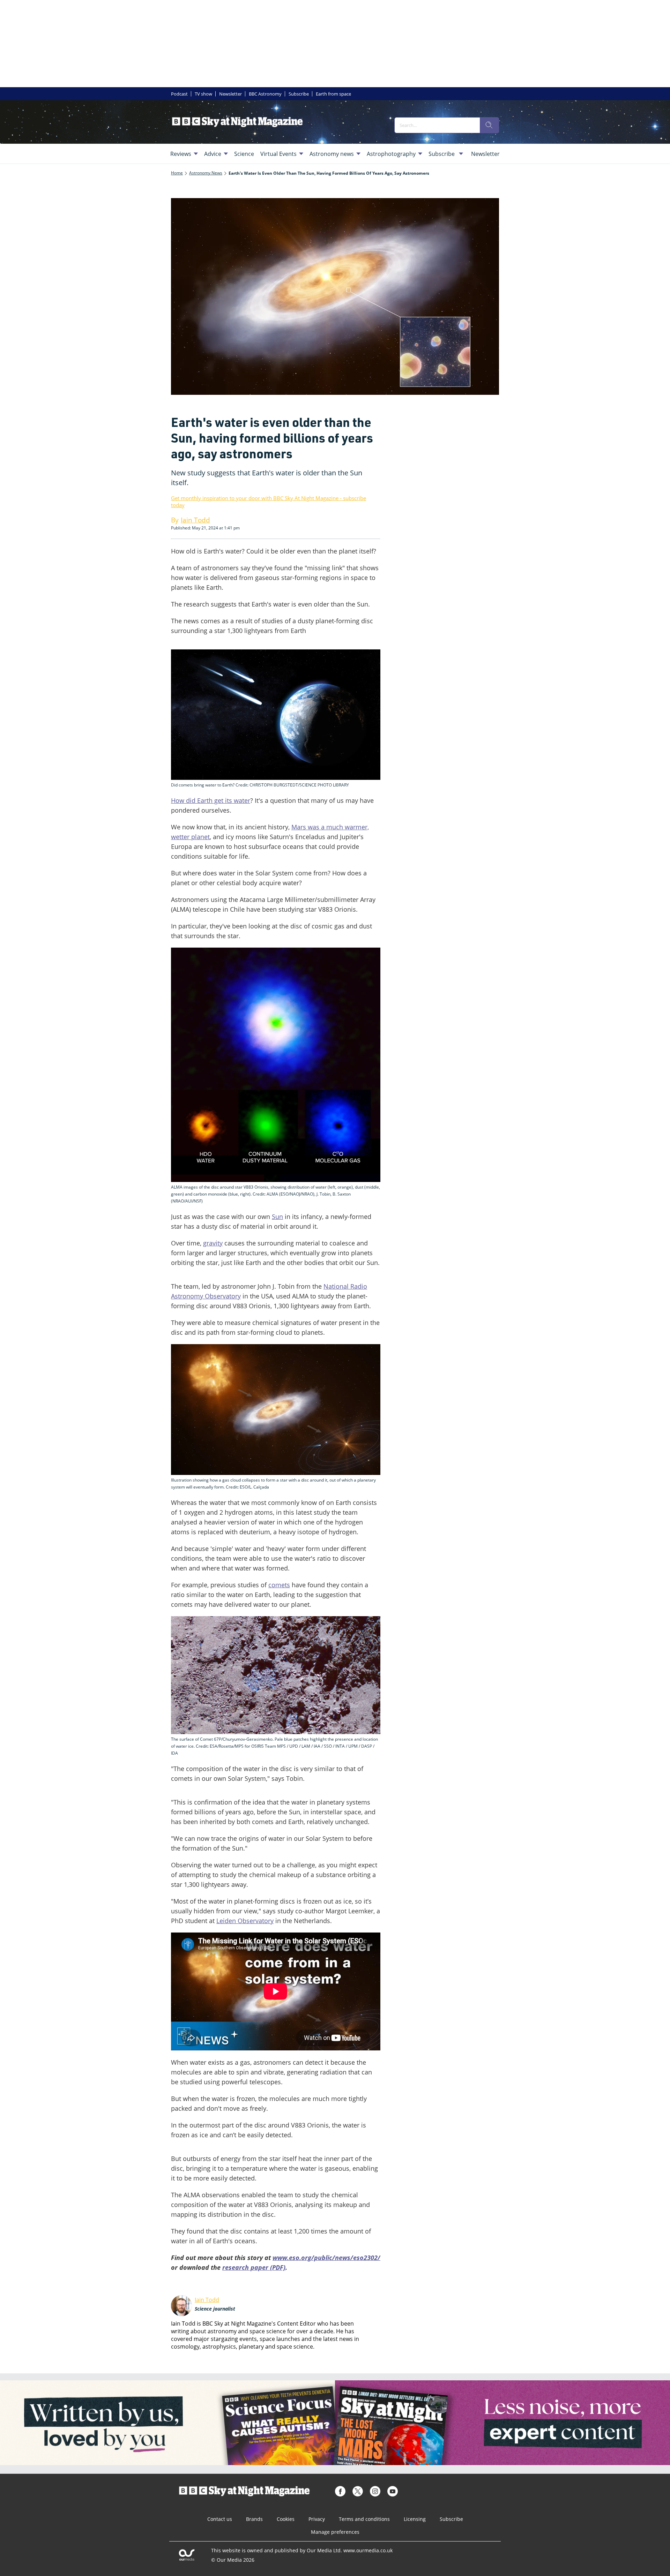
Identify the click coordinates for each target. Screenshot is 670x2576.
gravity (213, 1243)
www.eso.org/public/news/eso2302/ (326, 2258)
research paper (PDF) (254, 2267)
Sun (277, 1217)
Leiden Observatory (245, 1921)
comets (279, 1585)
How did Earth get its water (211, 800)
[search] (489, 125)
